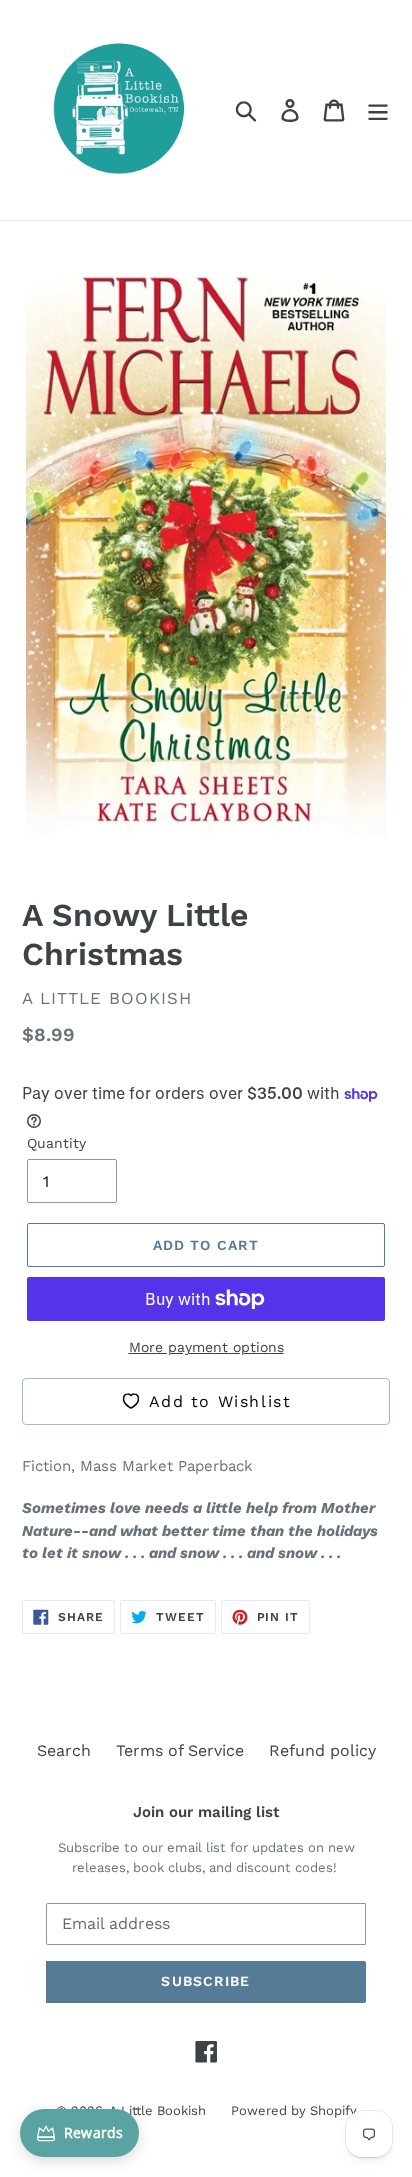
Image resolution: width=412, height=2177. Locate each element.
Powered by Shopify (294, 2110)
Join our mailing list (206, 1812)
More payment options (206, 1347)
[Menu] (378, 110)
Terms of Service (180, 1750)
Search (64, 1750)
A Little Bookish (157, 2110)
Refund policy (322, 1750)
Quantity (56, 1143)
